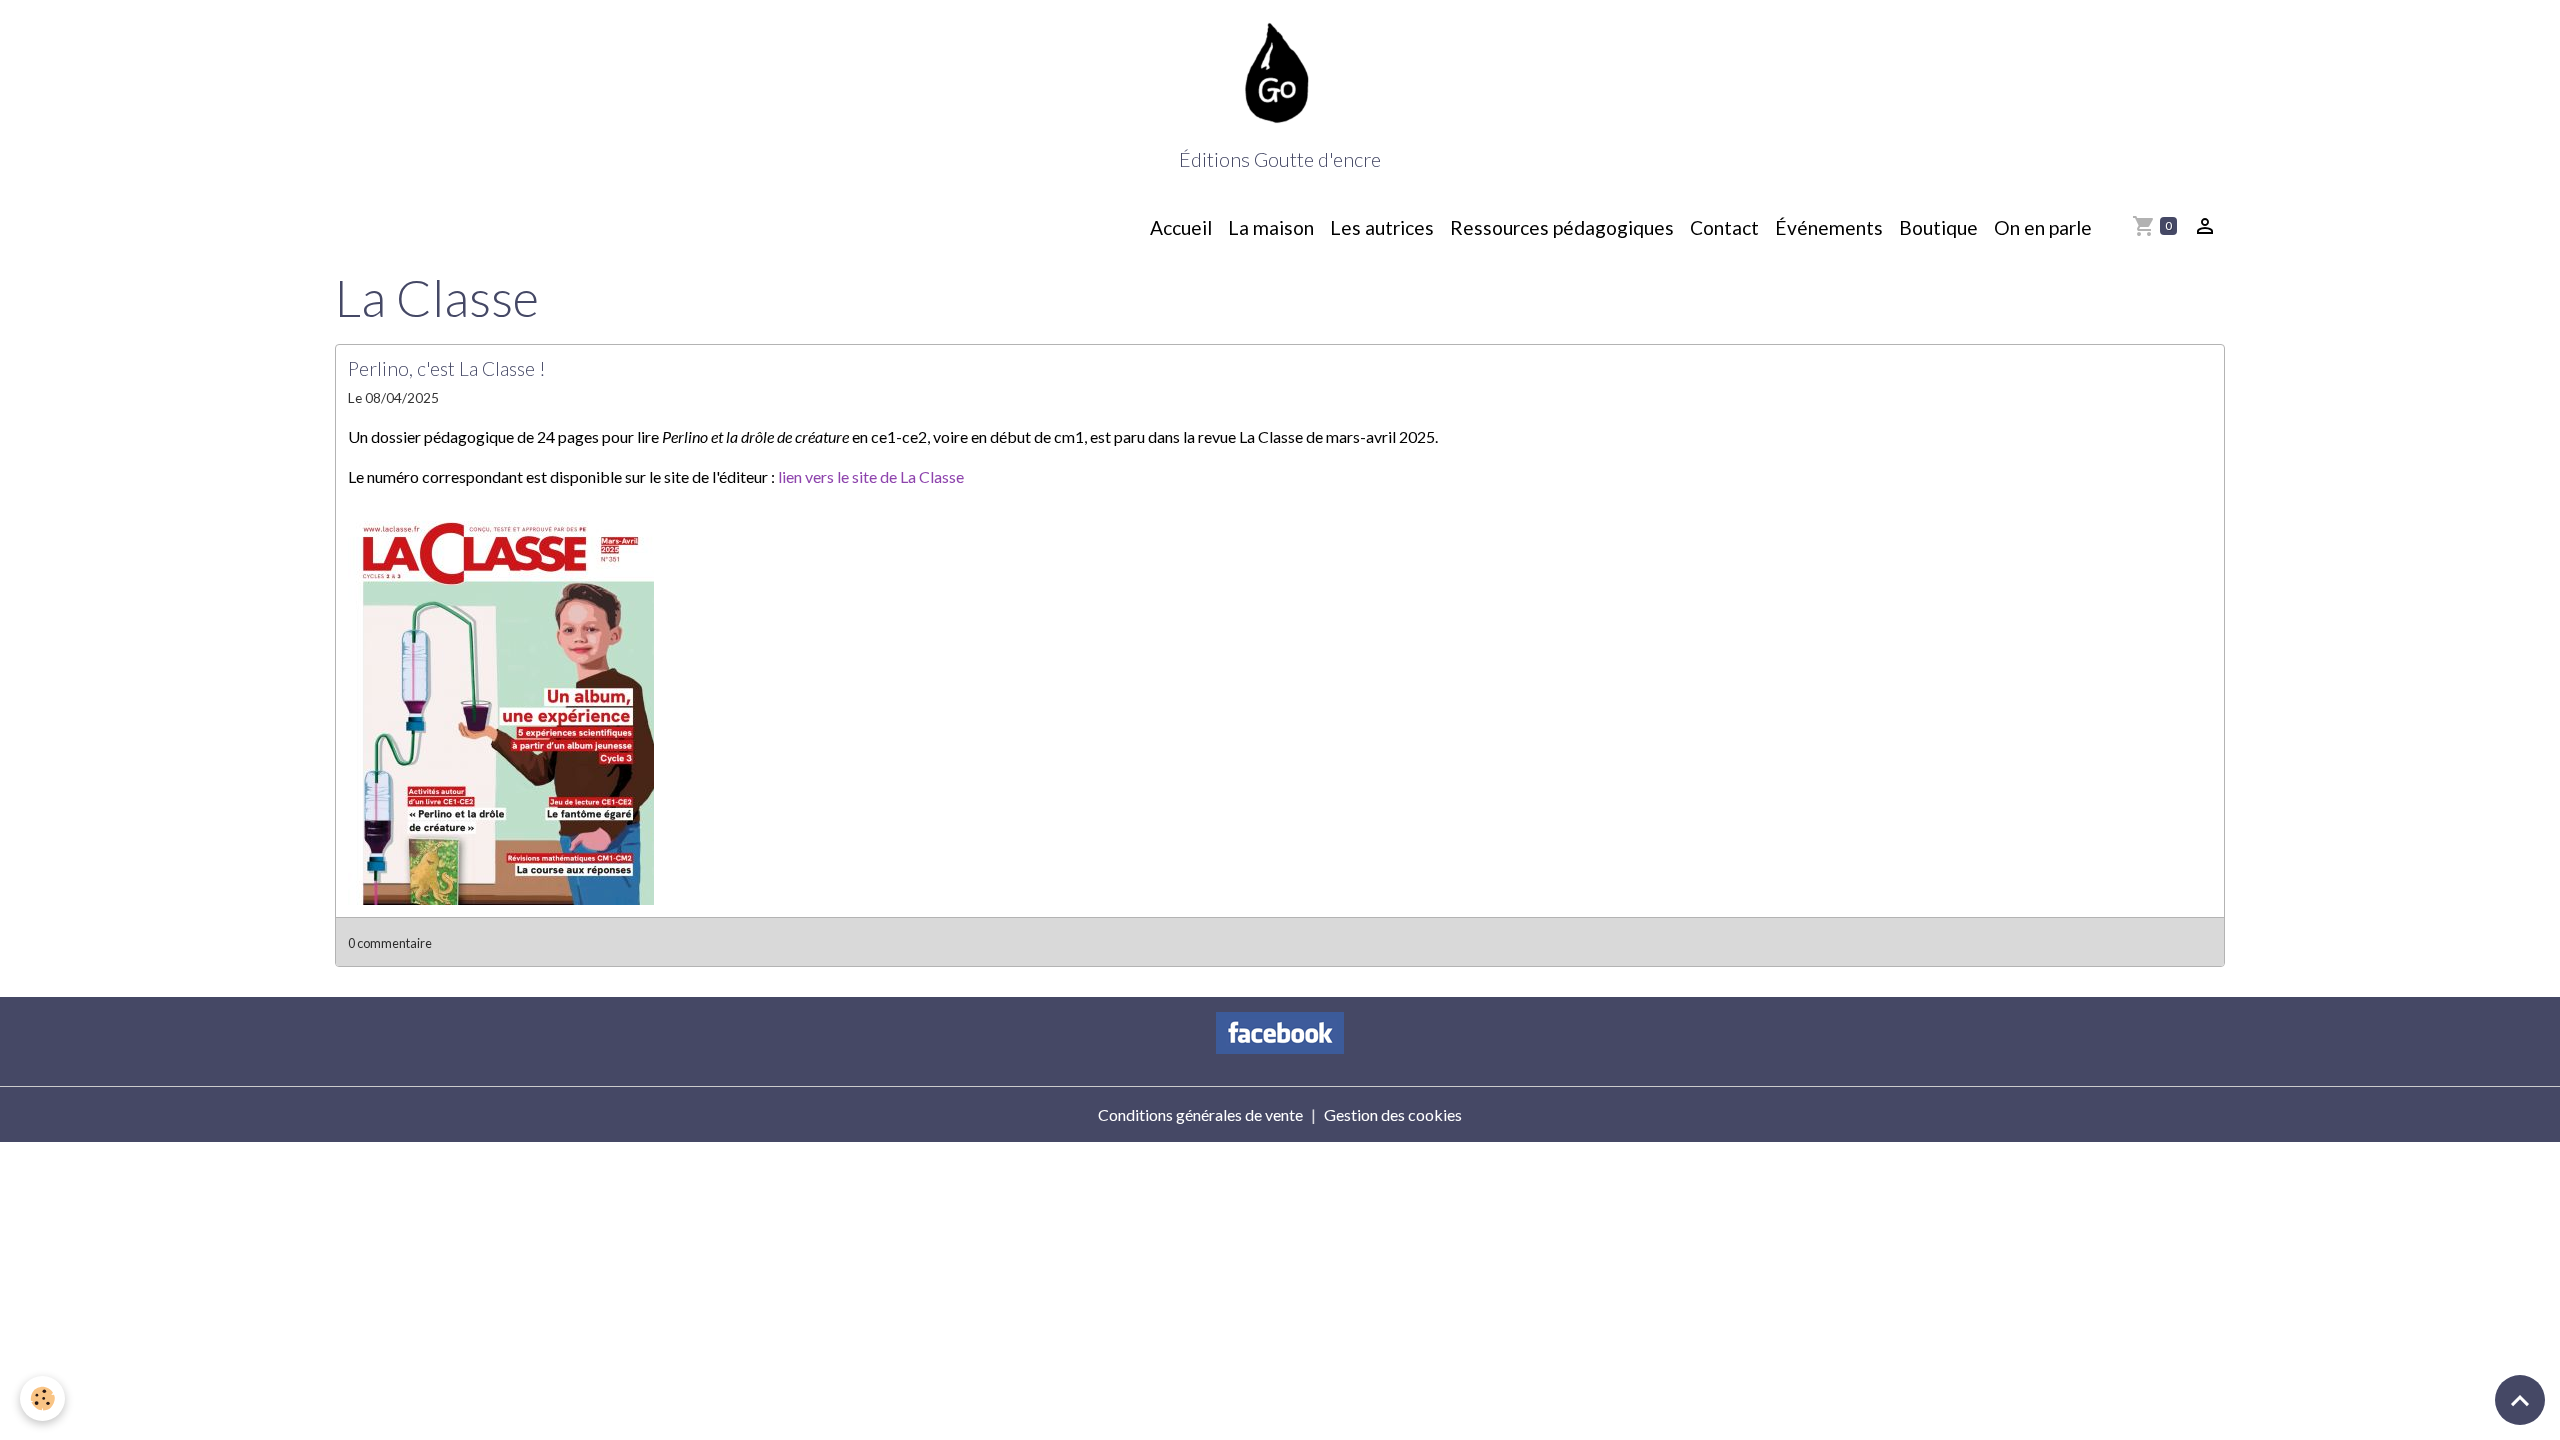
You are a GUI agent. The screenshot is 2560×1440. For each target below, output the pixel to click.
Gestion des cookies (1393, 1114)
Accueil (1181, 227)
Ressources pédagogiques (1562, 227)
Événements (1829, 227)
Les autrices (1382, 227)
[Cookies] (42, 1398)
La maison (1271, 227)
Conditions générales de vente (1200, 1114)
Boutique (1938, 227)
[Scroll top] (2520, 1400)
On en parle (2043, 227)
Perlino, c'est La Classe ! (447, 368)
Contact (1724, 227)
